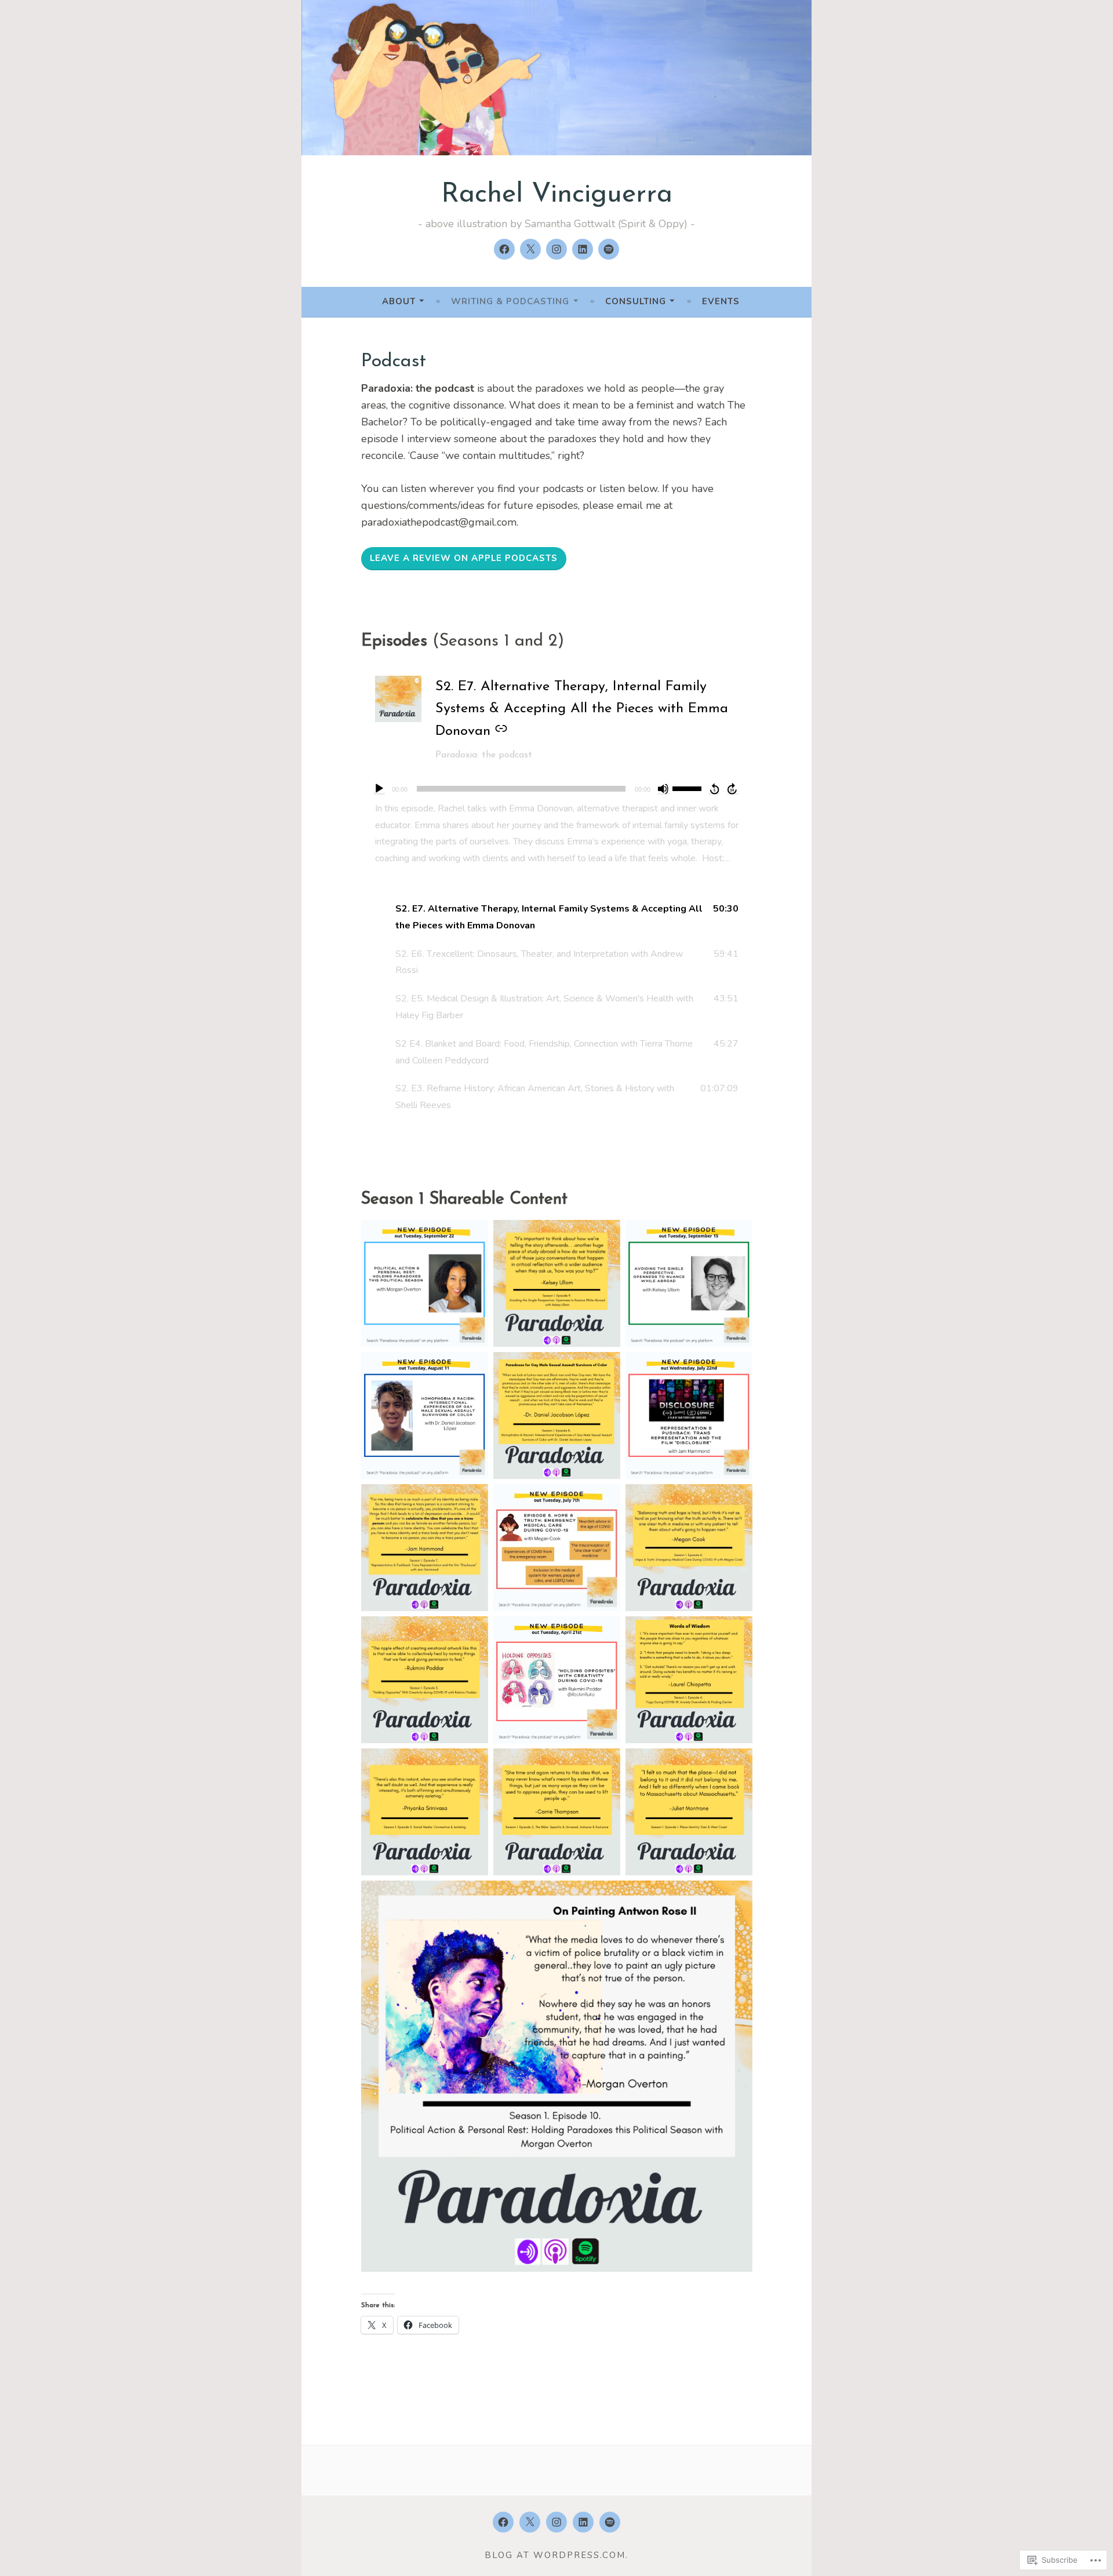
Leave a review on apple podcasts (464, 558)
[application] (557, 789)
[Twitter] (530, 249)
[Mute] (663, 789)
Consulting (636, 301)
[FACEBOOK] (503, 2522)
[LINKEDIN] (583, 2522)
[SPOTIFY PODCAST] (610, 2522)
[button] (557, 917)
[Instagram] (556, 249)
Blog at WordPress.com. (556, 2555)
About (399, 301)
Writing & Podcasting (510, 301)
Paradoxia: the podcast (484, 755)
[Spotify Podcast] (609, 249)
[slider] (689, 788)
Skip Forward (733, 789)
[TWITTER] (530, 2522)
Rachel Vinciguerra (557, 195)
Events (721, 301)
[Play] (379, 789)
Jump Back (714, 789)
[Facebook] (504, 249)
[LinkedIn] (583, 249)
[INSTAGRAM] (556, 2522)
